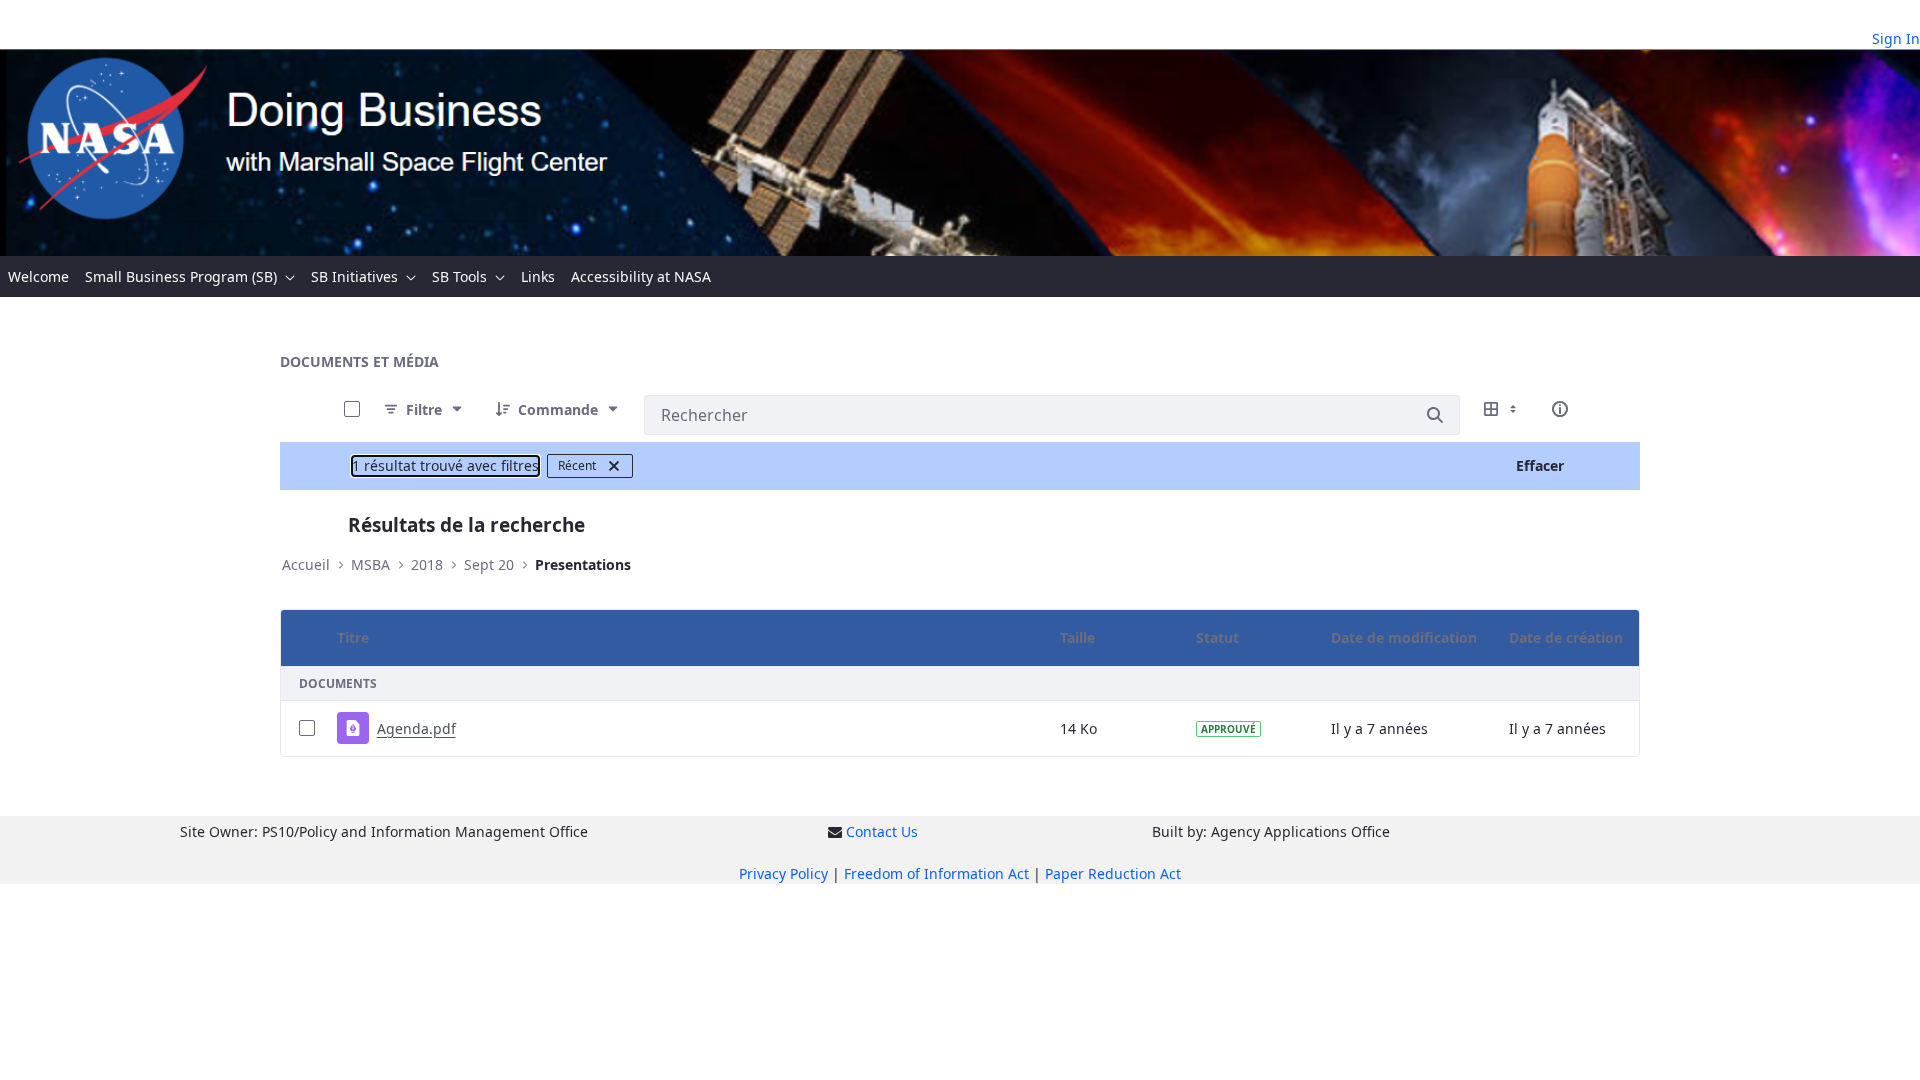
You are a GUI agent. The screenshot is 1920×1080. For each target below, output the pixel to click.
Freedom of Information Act (936, 873)
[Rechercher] (1435, 415)
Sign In (1896, 38)
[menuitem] (38, 276)
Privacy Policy (783, 873)
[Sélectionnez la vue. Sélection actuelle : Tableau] (1502, 409)
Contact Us (882, 831)
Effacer (1540, 465)
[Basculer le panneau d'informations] (1560, 409)
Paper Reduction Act (1113, 873)
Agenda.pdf (416, 728)
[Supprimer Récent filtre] (614, 466)
